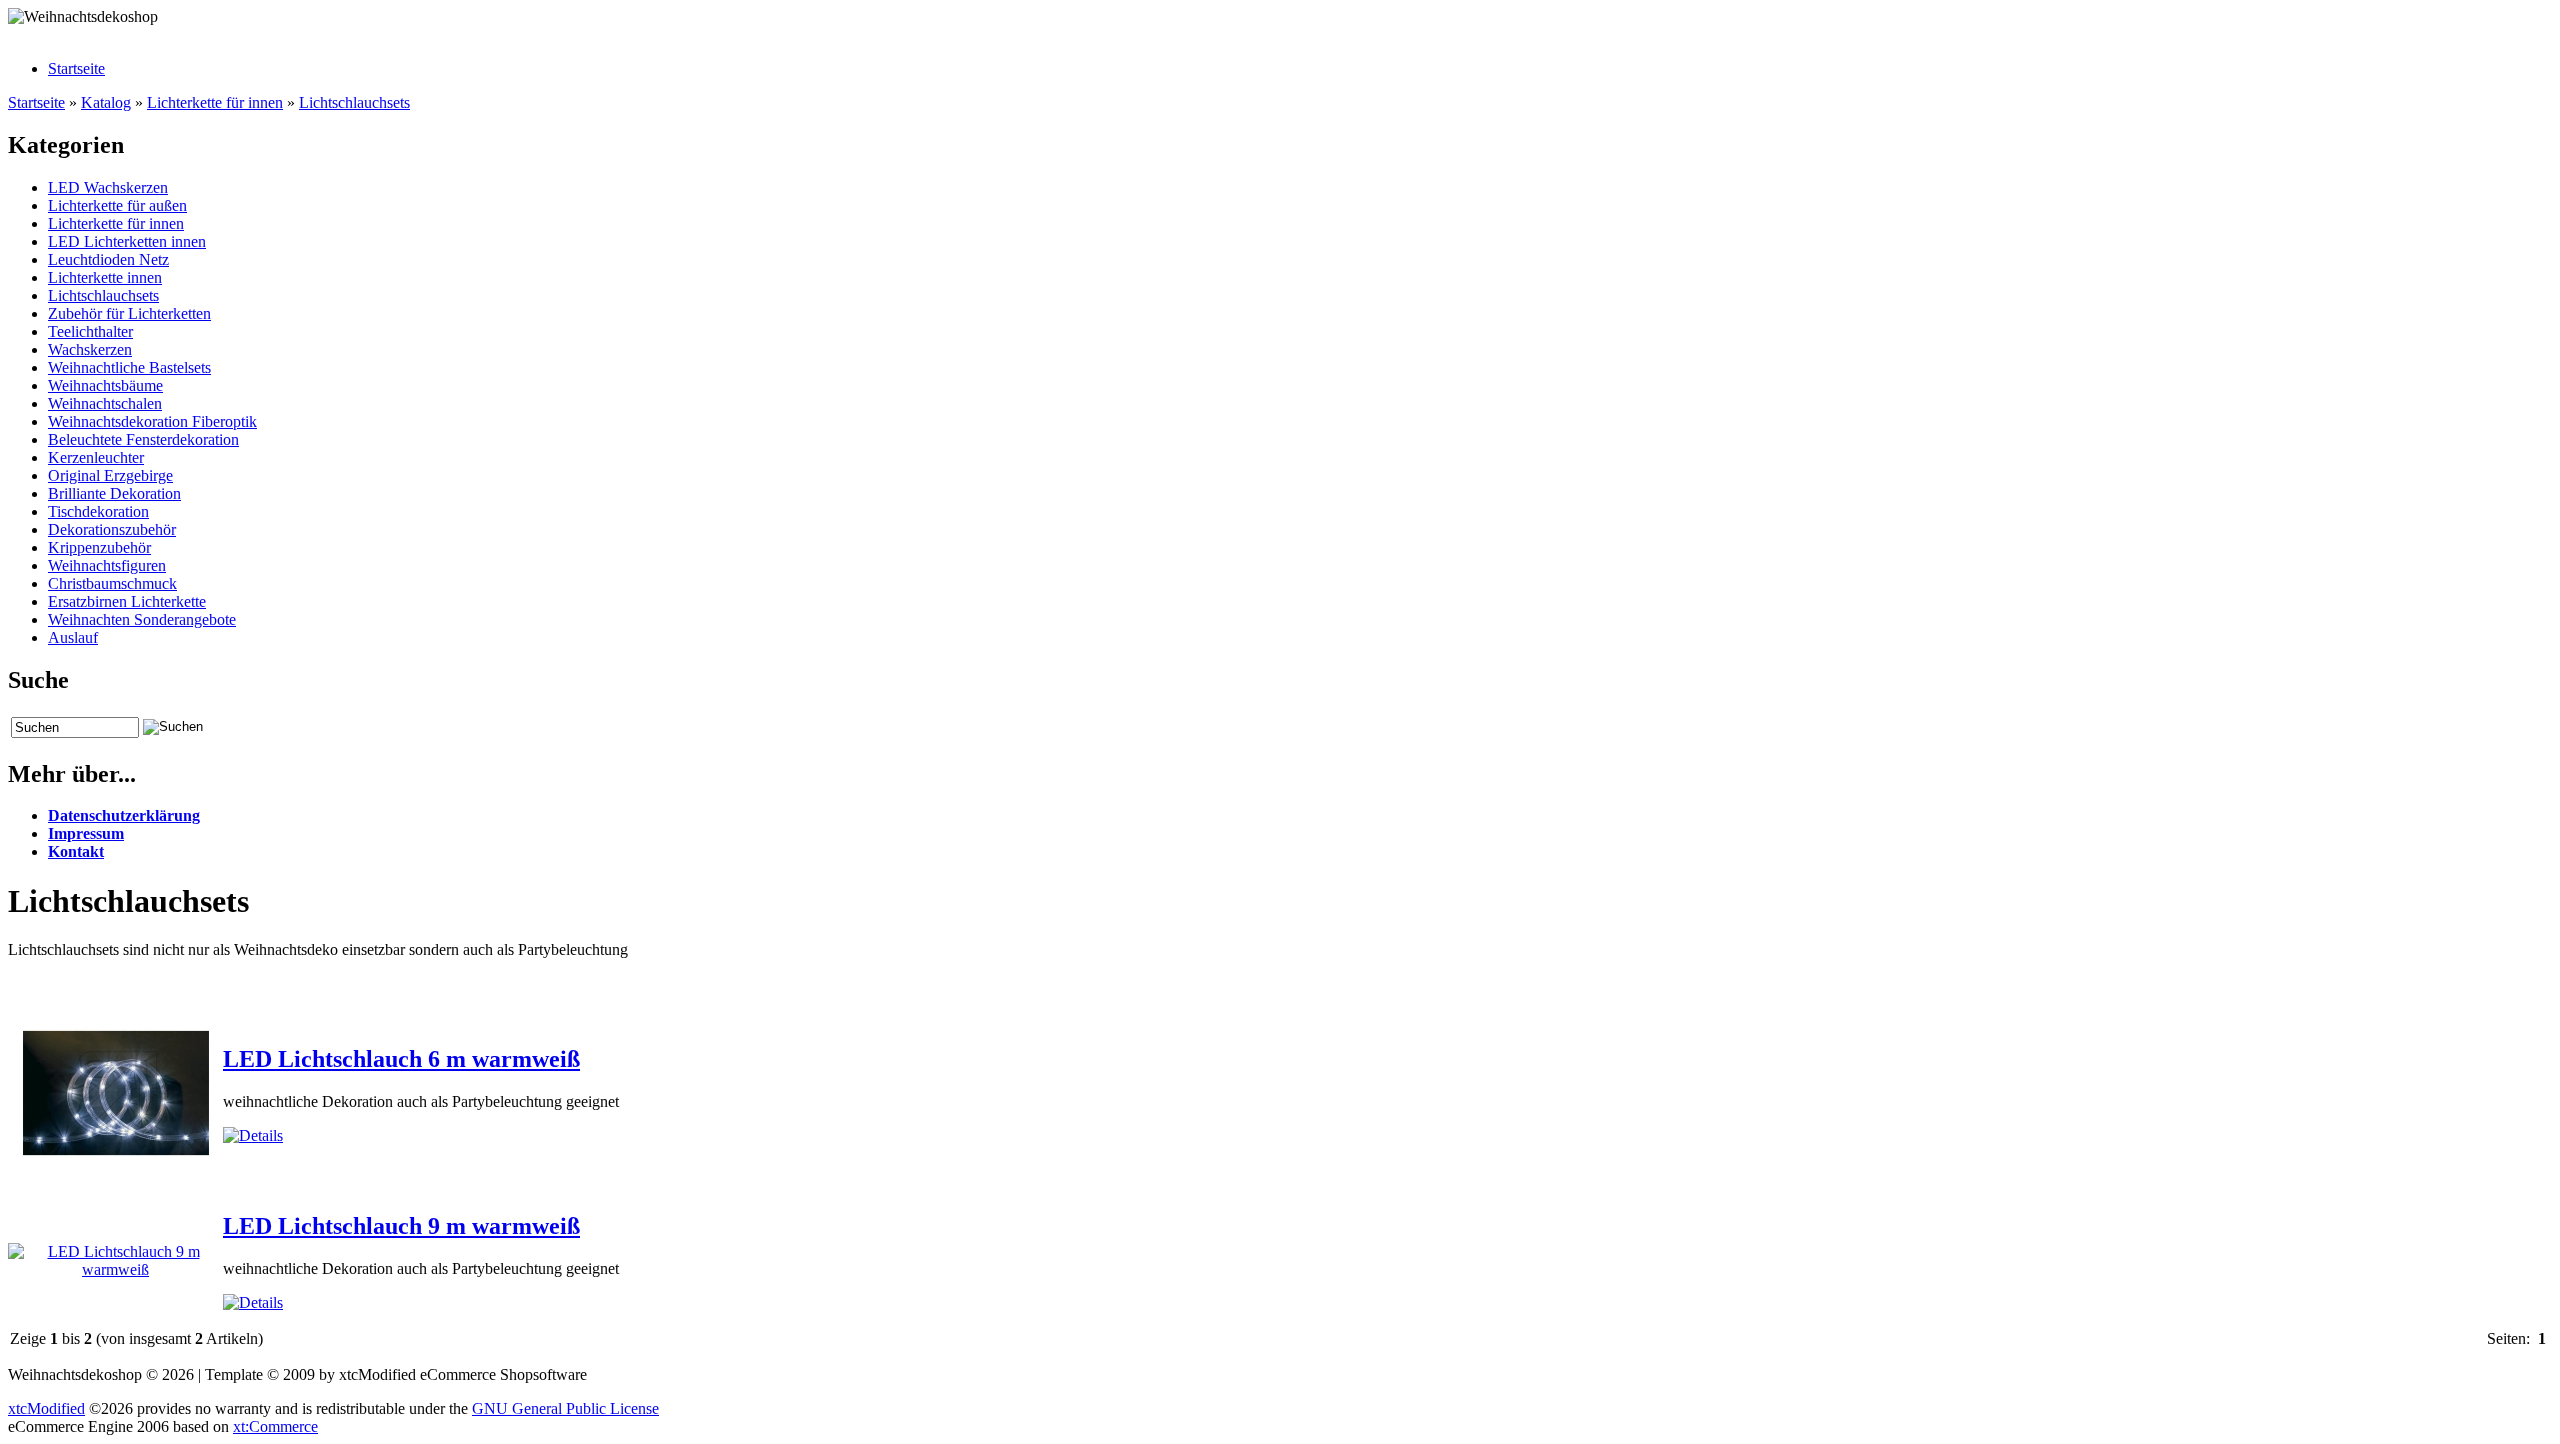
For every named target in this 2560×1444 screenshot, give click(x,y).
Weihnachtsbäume (105, 385)
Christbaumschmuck (112, 583)
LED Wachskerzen (108, 187)
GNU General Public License (565, 1408)
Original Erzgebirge (110, 475)
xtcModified (46, 1408)
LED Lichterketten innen (127, 241)
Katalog (106, 102)
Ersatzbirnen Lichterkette (127, 601)
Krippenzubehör (99, 547)
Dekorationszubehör (112, 529)
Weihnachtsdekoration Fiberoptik (152, 421)
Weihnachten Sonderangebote (142, 619)
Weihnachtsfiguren (107, 565)
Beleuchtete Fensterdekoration (143, 439)
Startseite (76, 68)
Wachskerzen (90, 349)
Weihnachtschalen (105, 403)
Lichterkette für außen (117, 205)
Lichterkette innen (105, 277)
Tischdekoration (98, 511)
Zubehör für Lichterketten (129, 313)
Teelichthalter (90, 331)
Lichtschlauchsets (354, 102)
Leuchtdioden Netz (108, 259)
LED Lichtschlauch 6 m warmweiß (401, 1059)
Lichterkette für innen (215, 102)
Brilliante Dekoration (114, 493)
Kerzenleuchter (96, 457)
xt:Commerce (275, 1426)
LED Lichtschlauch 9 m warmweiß (401, 1226)
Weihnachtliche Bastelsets (129, 367)
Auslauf (73, 637)
